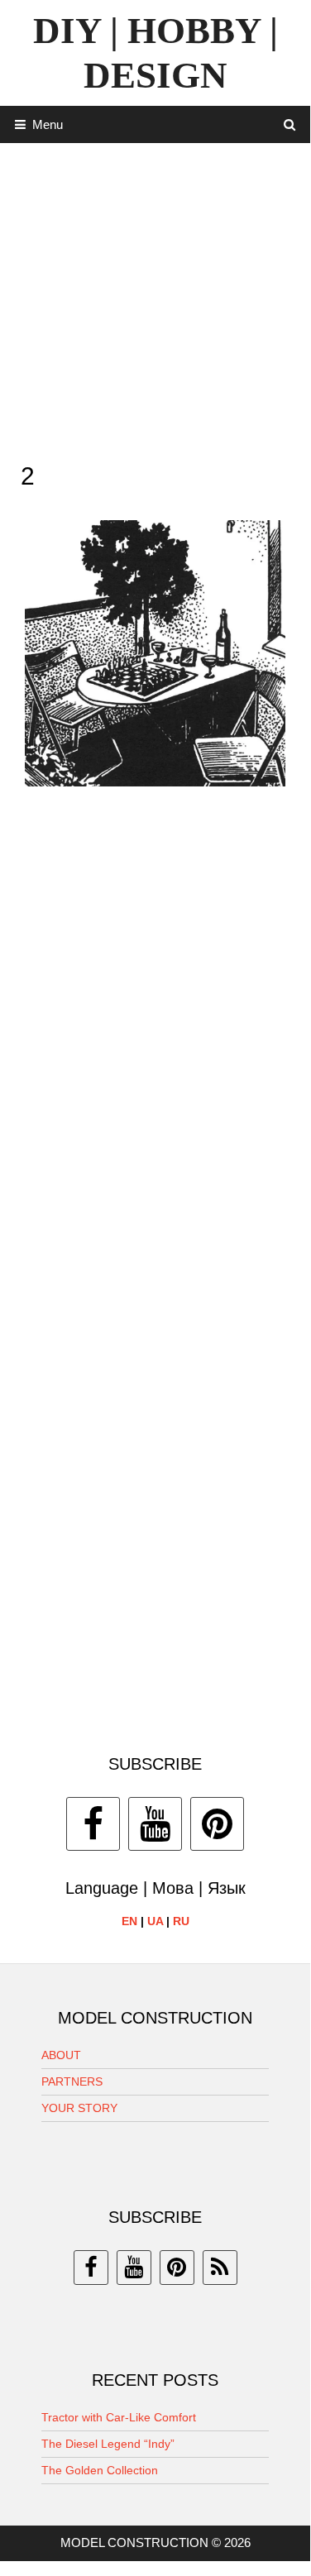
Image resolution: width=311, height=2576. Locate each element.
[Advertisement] (155, 298)
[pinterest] (177, 2268)
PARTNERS (72, 2081)
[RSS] (220, 2268)
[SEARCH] (290, 124)
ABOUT (61, 2055)
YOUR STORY (79, 2108)
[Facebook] (93, 1824)
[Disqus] (155, 1040)
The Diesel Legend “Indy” (108, 2444)
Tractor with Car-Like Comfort (119, 2417)
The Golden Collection (100, 2470)
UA (155, 1921)
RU (181, 1921)
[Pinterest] (217, 1824)
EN (129, 1921)
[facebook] (91, 2268)
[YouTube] (155, 1824)
